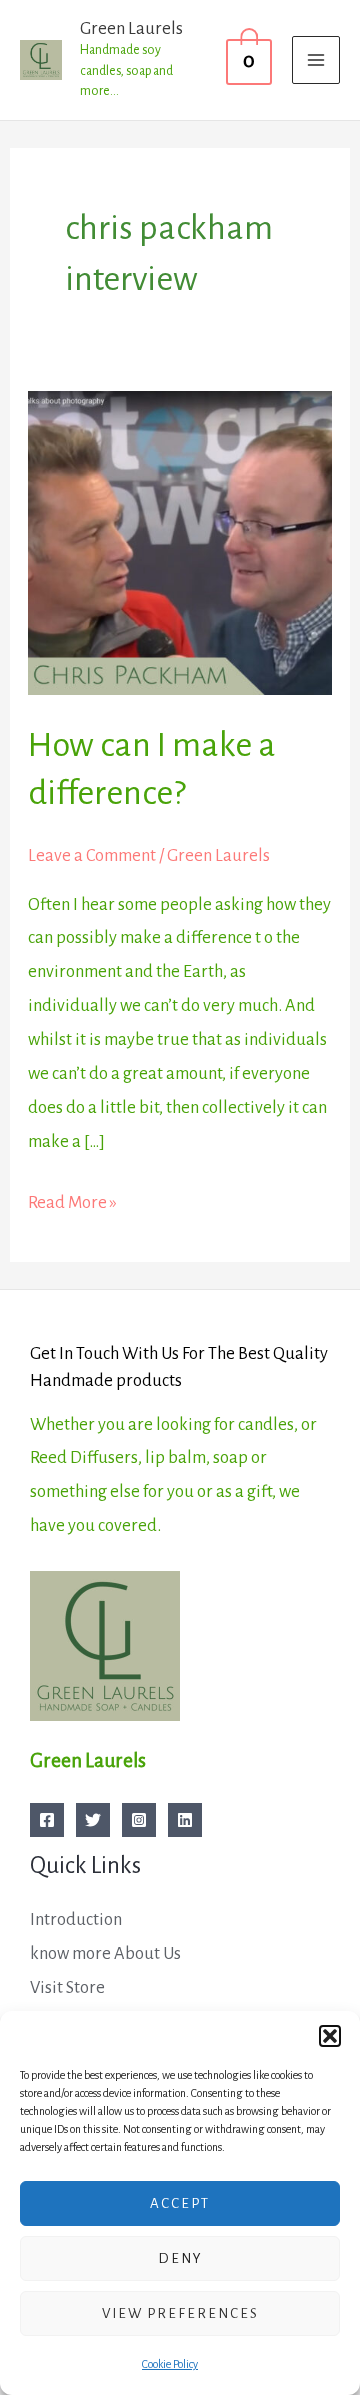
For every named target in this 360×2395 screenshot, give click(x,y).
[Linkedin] (185, 1820)
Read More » (72, 1199)
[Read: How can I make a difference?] (180, 541)
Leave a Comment (92, 855)
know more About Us (105, 1953)
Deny (180, 2258)
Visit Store (67, 1987)
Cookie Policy (170, 2364)
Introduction (76, 1919)
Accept (180, 2203)
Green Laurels (131, 28)
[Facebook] (47, 1820)
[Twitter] (93, 1820)
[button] (330, 2036)
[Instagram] (139, 1820)
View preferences (180, 2313)
